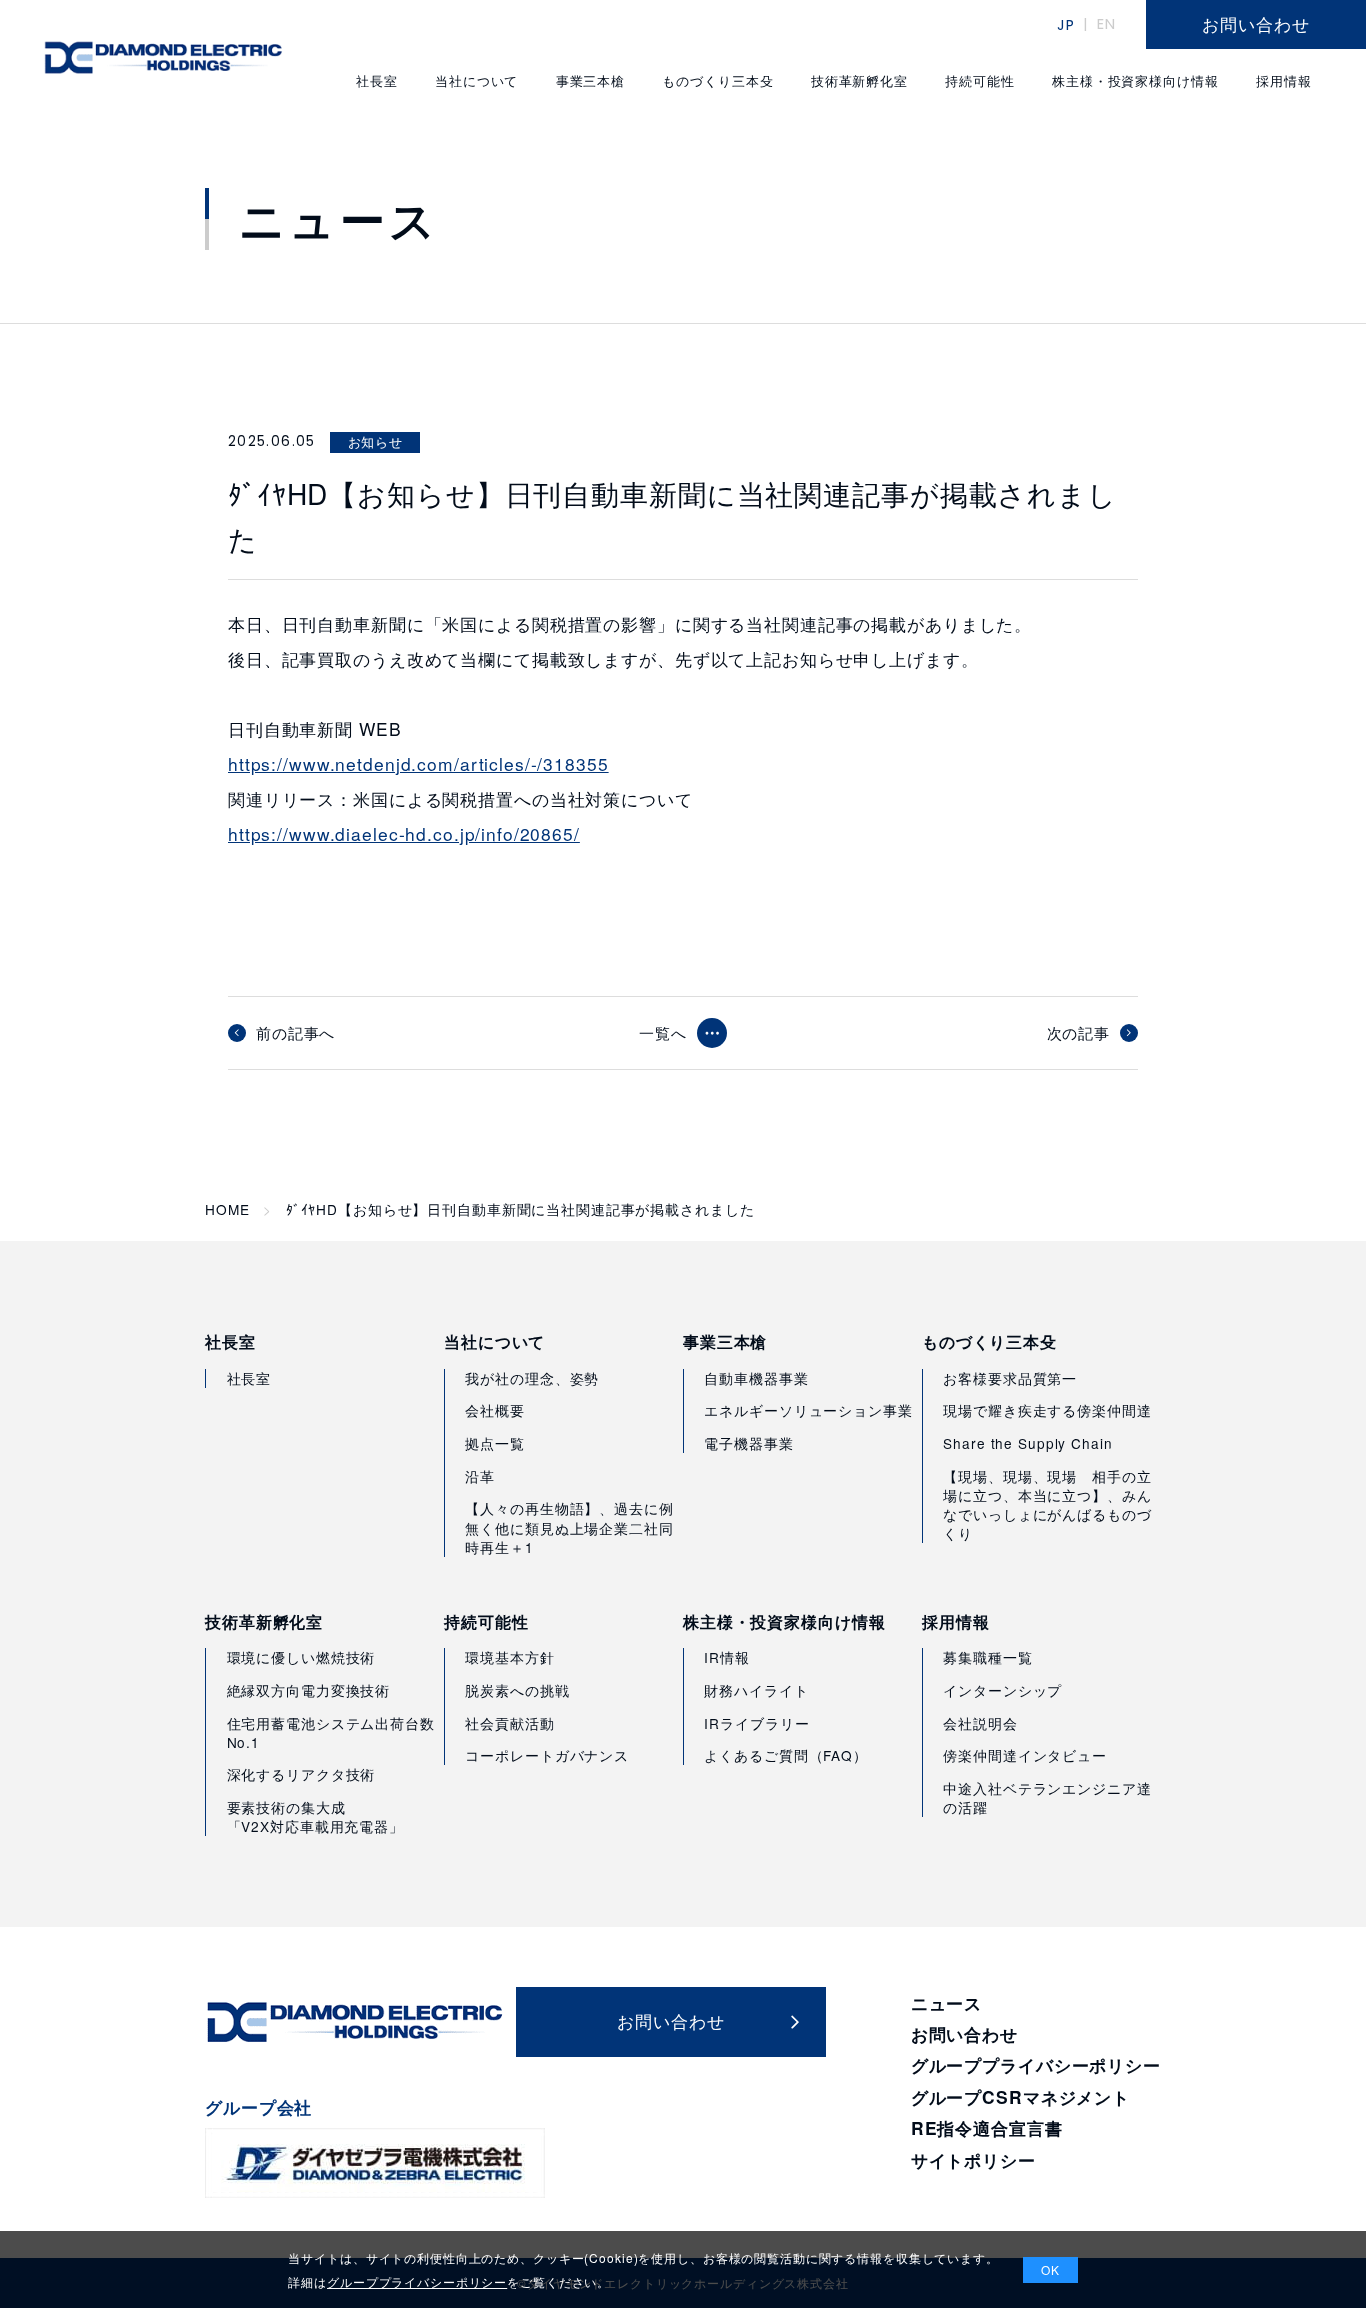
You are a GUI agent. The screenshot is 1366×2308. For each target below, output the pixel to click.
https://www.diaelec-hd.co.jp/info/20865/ (404, 833)
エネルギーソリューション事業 (808, 1410)
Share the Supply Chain (1027, 1443)
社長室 (230, 1342)
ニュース (947, 2002)
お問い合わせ (964, 2033)
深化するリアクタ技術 (301, 1774)
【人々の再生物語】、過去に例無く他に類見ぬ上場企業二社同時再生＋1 (569, 1527)
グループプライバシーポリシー (1036, 2064)
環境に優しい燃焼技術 (301, 1657)
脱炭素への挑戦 (517, 1690)
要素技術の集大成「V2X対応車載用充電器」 (315, 1816)
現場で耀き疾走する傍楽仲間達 (1047, 1410)
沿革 (480, 1476)
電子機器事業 (748, 1443)
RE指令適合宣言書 (987, 2127)
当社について (494, 1342)
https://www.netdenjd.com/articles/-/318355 (418, 763)
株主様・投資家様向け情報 (784, 1622)
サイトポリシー (973, 2159)
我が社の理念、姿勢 (532, 1378)
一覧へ (663, 1032)
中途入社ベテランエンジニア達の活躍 (1047, 1797)
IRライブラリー (756, 1723)
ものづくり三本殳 (989, 1342)
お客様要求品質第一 (1010, 1378)
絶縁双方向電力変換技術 (309, 1690)
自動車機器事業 (756, 1378)
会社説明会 (980, 1723)
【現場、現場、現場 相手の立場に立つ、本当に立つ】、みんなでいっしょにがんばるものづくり (1047, 1504)
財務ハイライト (756, 1690)
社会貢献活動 (509, 1723)
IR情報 (727, 1657)
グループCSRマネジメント (1020, 2096)
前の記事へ (295, 1033)
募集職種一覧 (987, 1657)
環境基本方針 (509, 1657)
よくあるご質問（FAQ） (785, 1755)
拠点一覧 (495, 1443)
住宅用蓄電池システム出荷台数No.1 (331, 1732)
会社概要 (495, 1410)
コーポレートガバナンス (547, 1755)
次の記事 (1079, 1033)
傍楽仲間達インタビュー (1025, 1755)
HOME (227, 1209)
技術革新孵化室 (264, 1622)
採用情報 (956, 1622)
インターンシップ (1002, 1690)
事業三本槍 (725, 1342)
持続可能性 (486, 1622)
